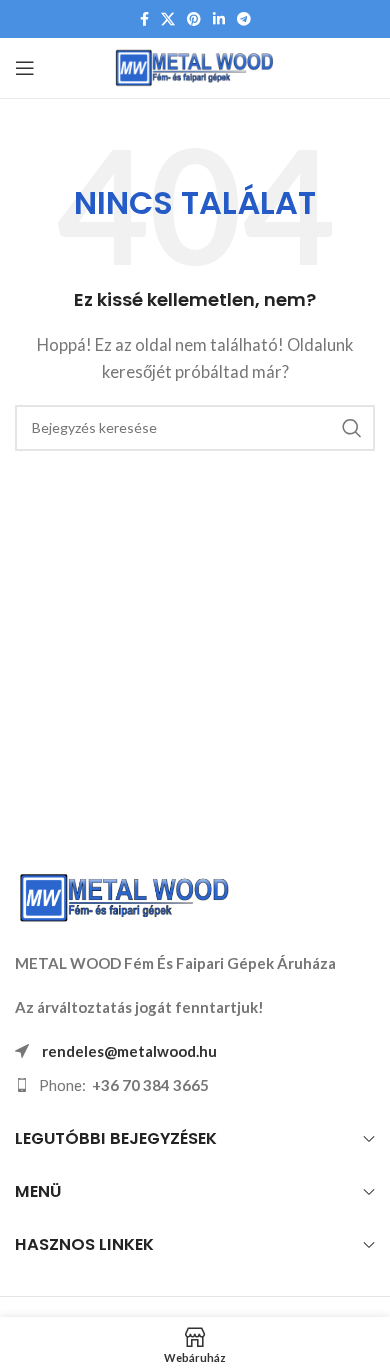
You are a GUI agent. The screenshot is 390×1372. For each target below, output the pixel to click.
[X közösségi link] (168, 19)
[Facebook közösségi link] (144, 19)
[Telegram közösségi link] (244, 19)
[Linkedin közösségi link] (219, 19)
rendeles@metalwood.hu (129, 1051)
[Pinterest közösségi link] (194, 19)
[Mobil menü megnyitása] (25, 68)
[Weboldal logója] (195, 66)
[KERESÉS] (352, 428)
